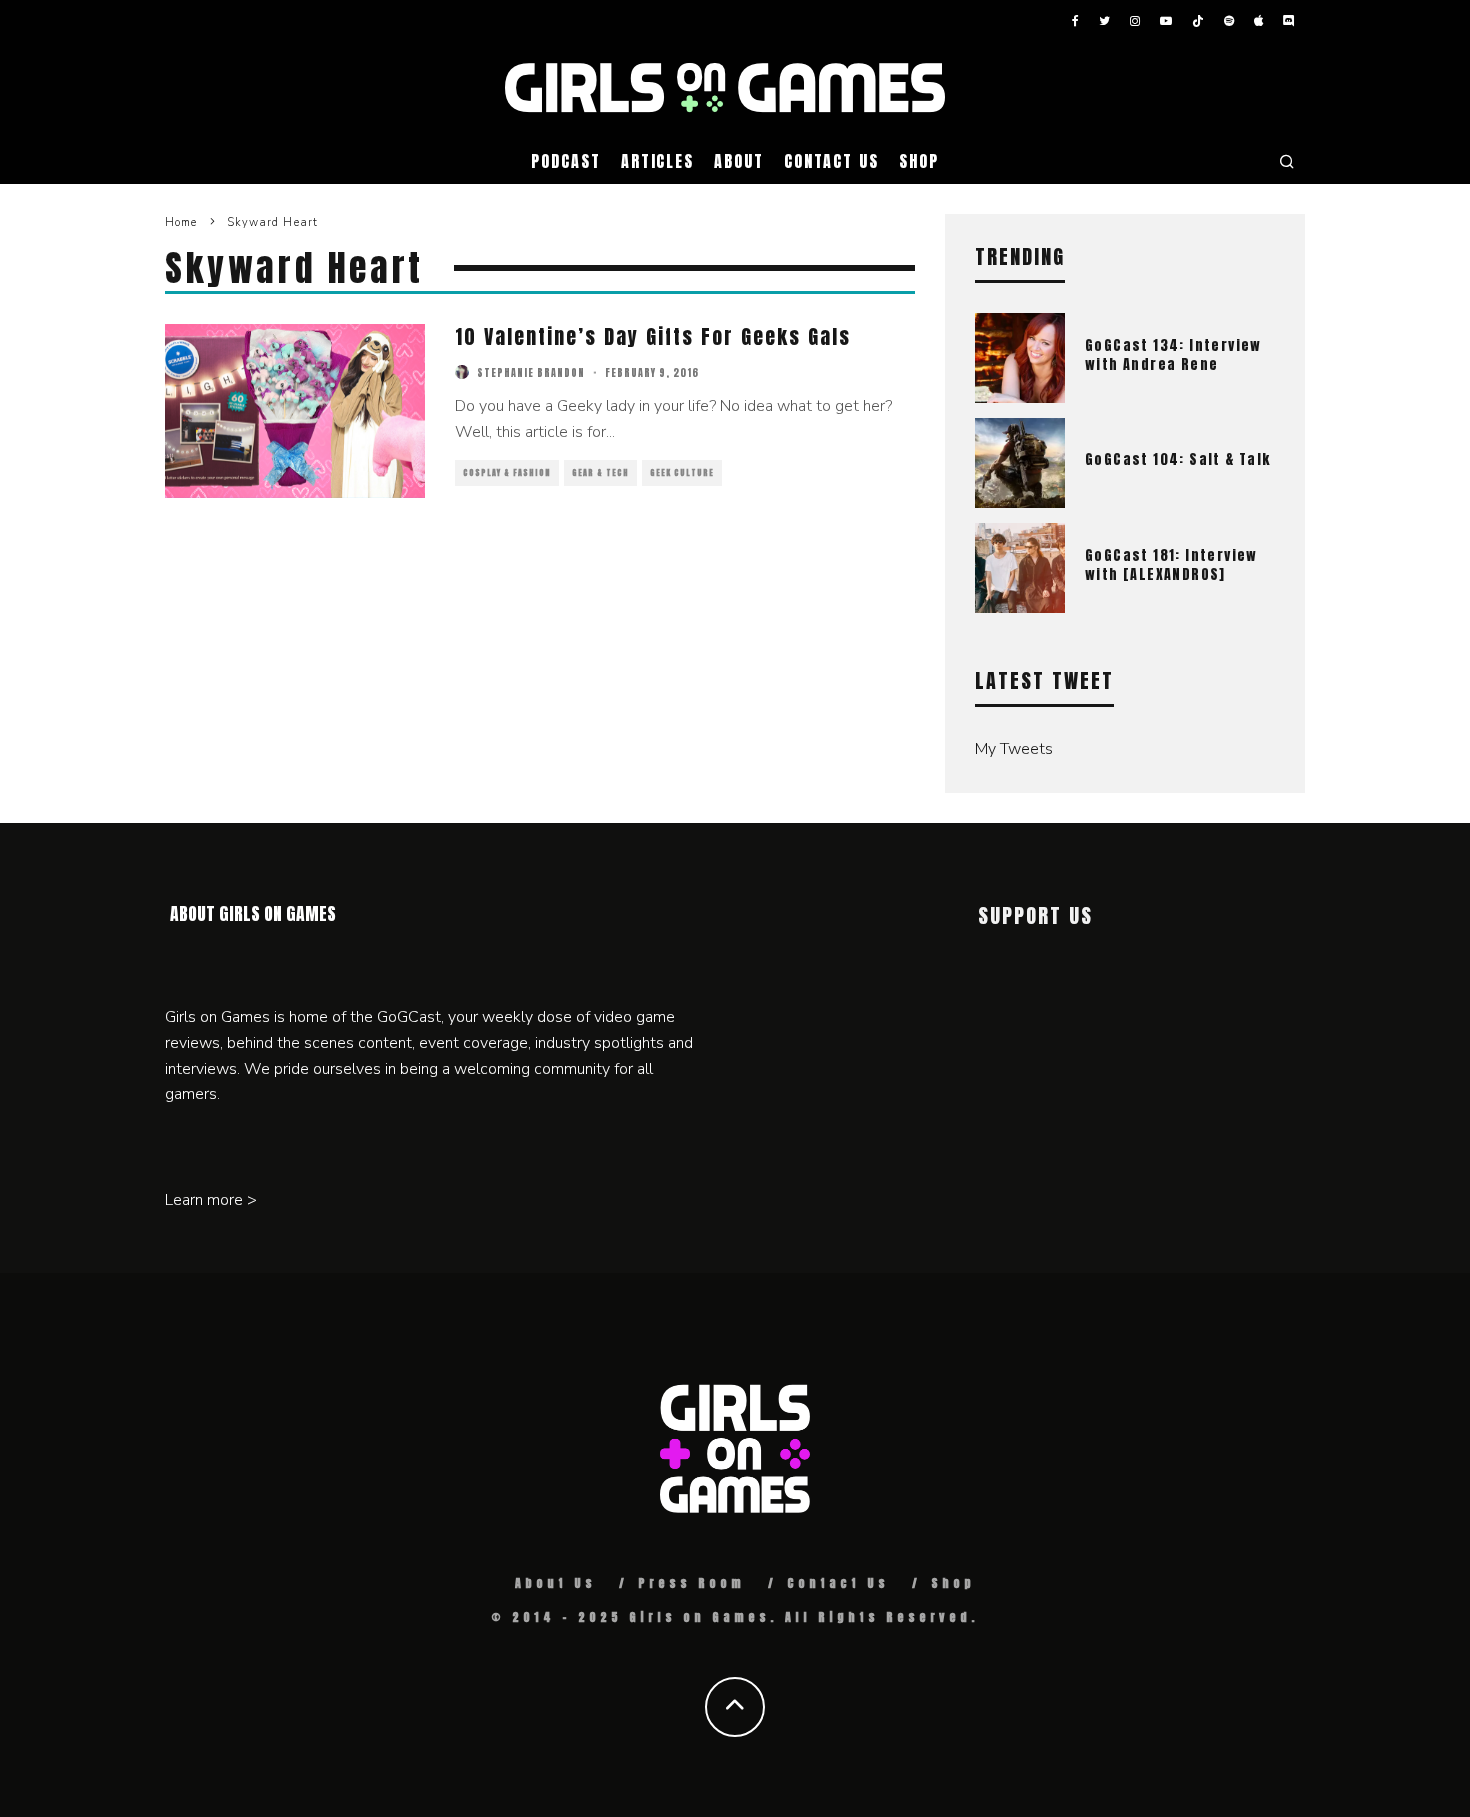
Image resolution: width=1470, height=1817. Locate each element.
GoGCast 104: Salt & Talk (1178, 459)
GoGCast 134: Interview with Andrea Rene (1173, 354)
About (739, 161)
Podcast (565, 161)
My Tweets (1014, 749)
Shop (919, 161)
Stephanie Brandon (531, 372)
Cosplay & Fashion (507, 473)
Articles (657, 161)
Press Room (691, 1583)
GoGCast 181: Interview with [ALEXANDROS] (1171, 564)
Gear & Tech (600, 473)
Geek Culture (682, 473)
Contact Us (831, 161)
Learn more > (211, 1200)
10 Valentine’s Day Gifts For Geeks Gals (653, 336)
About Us (555, 1583)
